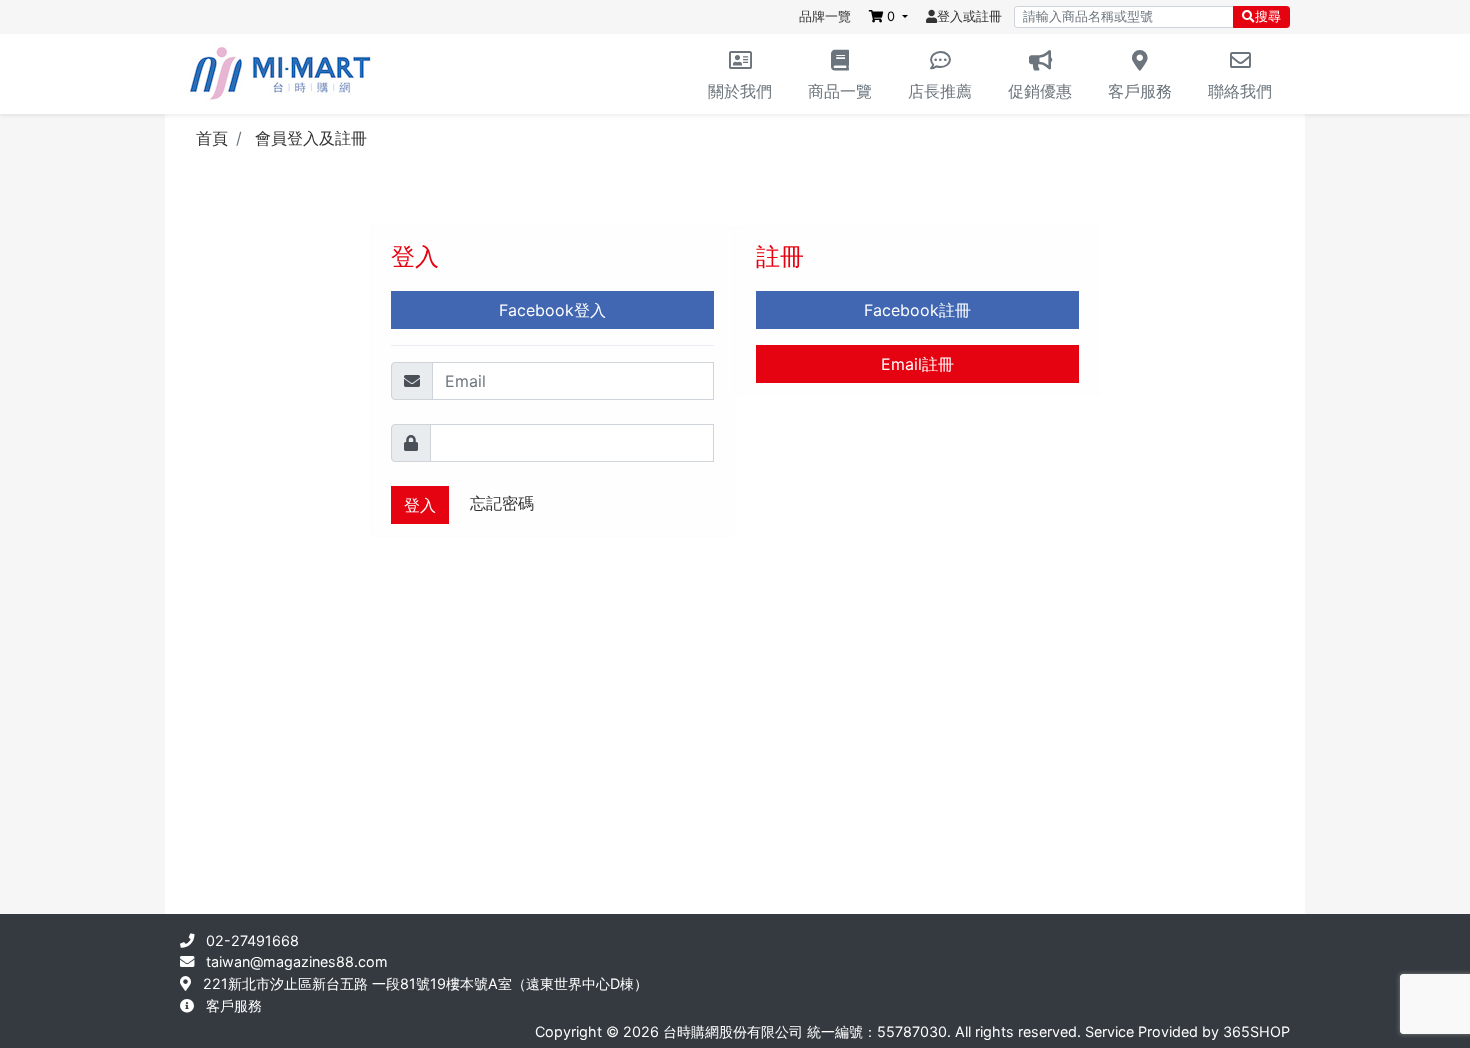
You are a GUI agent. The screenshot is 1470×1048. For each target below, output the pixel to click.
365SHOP (1256, 1031)
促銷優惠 (1040, 91)
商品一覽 (840, 91)
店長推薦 (940, 91)
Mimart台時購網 (280, 74)
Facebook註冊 (917, 310)
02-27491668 (252, 940)
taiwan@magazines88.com (297, 961)
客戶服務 (1140, 91)
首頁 (212, 138)
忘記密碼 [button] (502, 503)
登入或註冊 (969, 16)
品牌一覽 (825, 16)
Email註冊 (917, 364)
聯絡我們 (1240, 91)
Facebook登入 (552, 310)
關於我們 (740, 91)
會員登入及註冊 (311, 138)
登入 (420, 505)
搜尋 (1268, 16)
